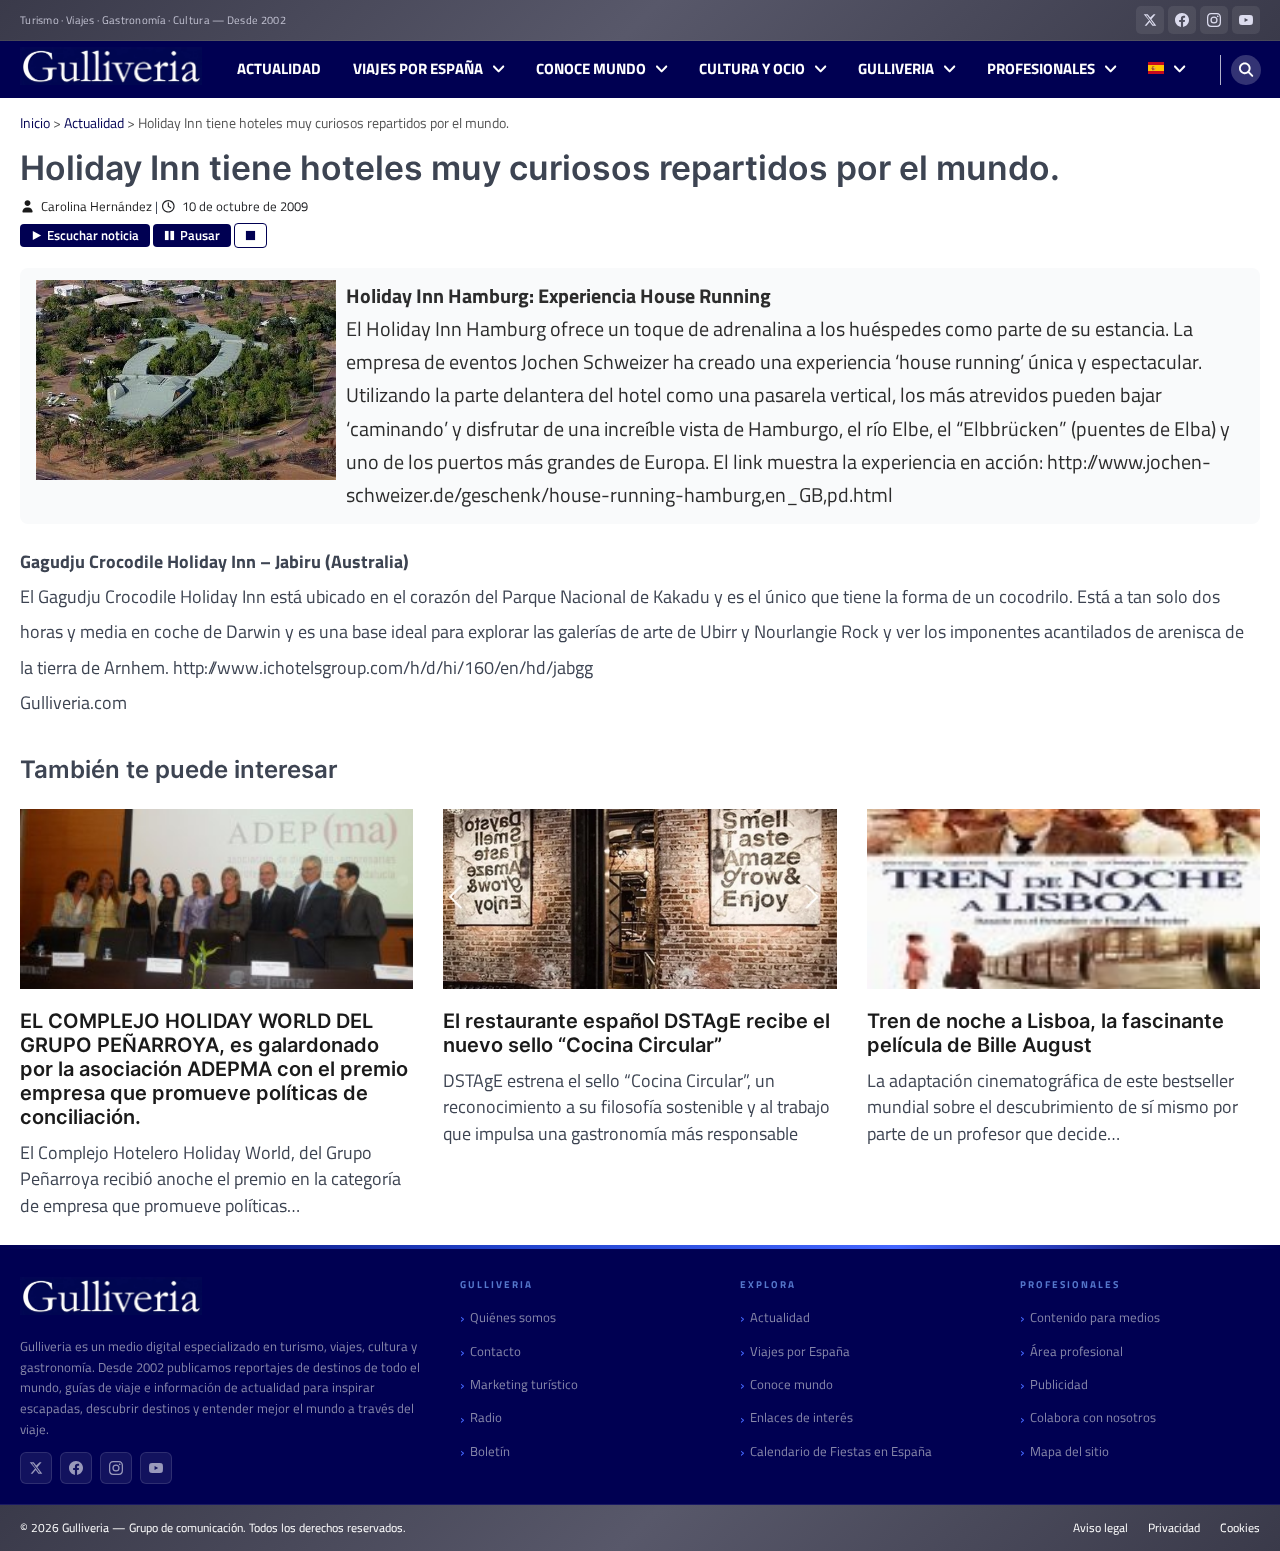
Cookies (1240, 1528)
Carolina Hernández (96, 206)
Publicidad (1059, 1384)
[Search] (1246, 70)
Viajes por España (418, 69)
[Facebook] (76, 1468)
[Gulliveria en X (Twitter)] (1150, 20)
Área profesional (1076, 1351)
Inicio (35, 122)
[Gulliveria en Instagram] (1214, 20)
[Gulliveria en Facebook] (1182, 20)
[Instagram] (116, 1468)
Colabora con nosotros (1093, 1417)
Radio (486, 1417)
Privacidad (1174, 1528)
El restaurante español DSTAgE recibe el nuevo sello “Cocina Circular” (636, 1033)
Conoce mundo (591, 69)
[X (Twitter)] (36, 1468)
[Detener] (250, 235)
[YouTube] (156, 1468)
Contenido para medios (1095, 1317)
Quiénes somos (513, 1317)
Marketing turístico (524, 1384)
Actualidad (279, 69)
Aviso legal (1100, 1528)
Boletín (490, 1451)
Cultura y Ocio (752, 69)
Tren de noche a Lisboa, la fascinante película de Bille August (1045, 1033)
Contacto (495, 1351)
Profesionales (1041, 69)
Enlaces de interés (801, 1417)
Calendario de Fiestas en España (841, 1451)
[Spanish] (1166, 69)
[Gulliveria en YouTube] (1246, 20)
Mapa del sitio (1069, 1451)
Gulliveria (896, 69)
